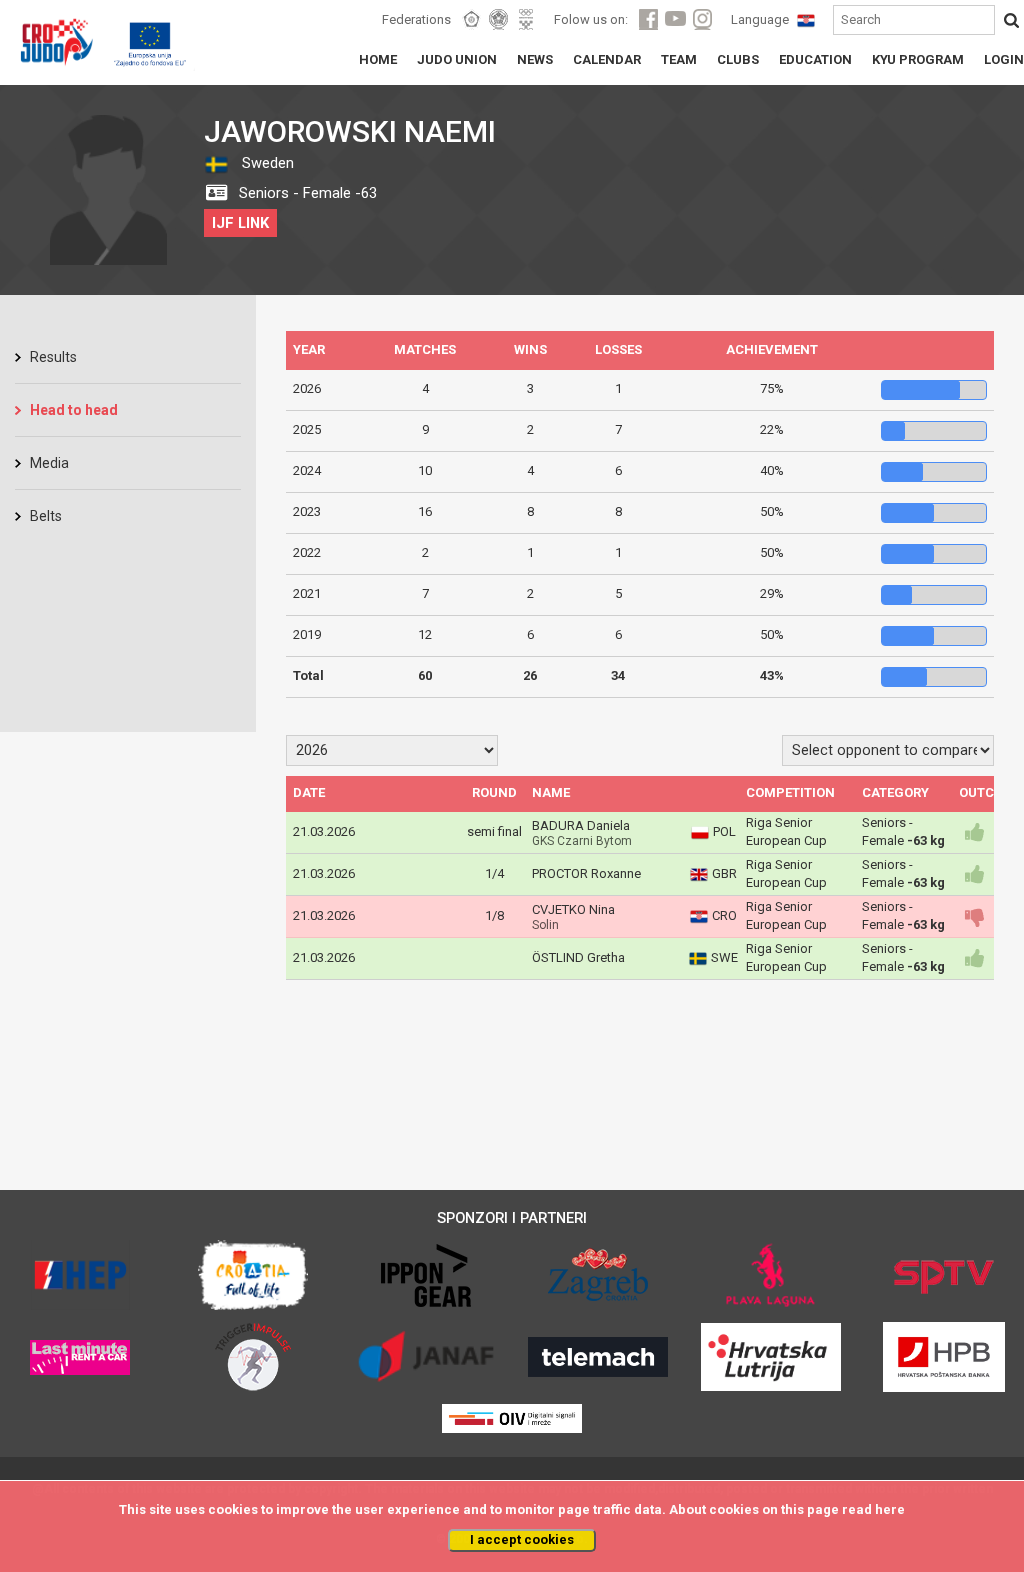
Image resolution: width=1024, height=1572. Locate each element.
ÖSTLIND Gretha (578, 957)
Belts (46, 516)
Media (49, 463)
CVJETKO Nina (573, 909)
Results (53, 357)
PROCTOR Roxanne (586, 873)
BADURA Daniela (581, 825)
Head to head (74, 410)
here (890, 1509)
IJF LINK (240, 223)
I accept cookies (522, 1539)
